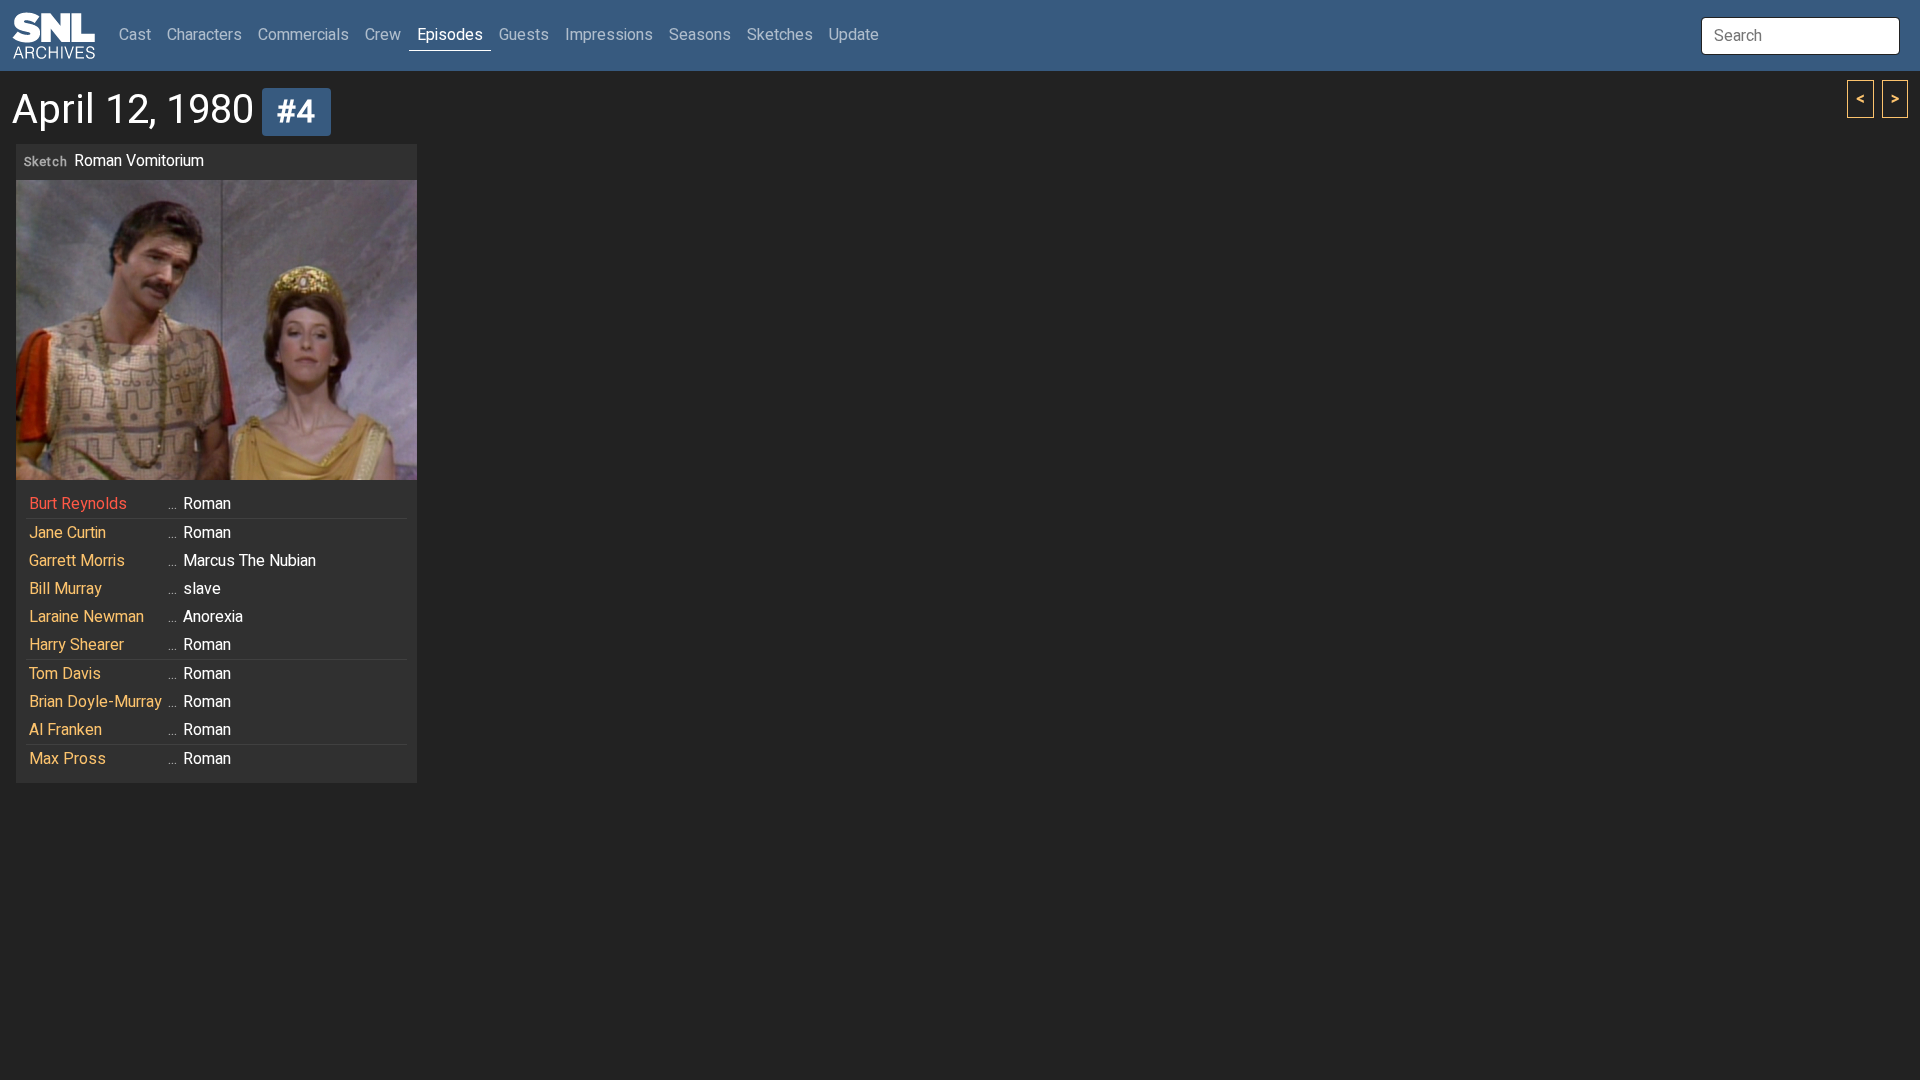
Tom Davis (65, 674)
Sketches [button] (780, 35)
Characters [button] (204, 35)
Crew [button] (383, 35)
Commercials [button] (303, 35)
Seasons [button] (700, 35)
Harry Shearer (76, 645)
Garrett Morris (77, 561)
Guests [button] (524, 35)
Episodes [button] (450, 35)
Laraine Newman (86, 617)
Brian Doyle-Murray (95, 702)
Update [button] (854, 35)
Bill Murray (65, 589)
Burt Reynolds (78, 504)
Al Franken (65, 730)
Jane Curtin (67, 533)
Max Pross (67, 759)
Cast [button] (139, 34)
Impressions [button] (609, 35)
